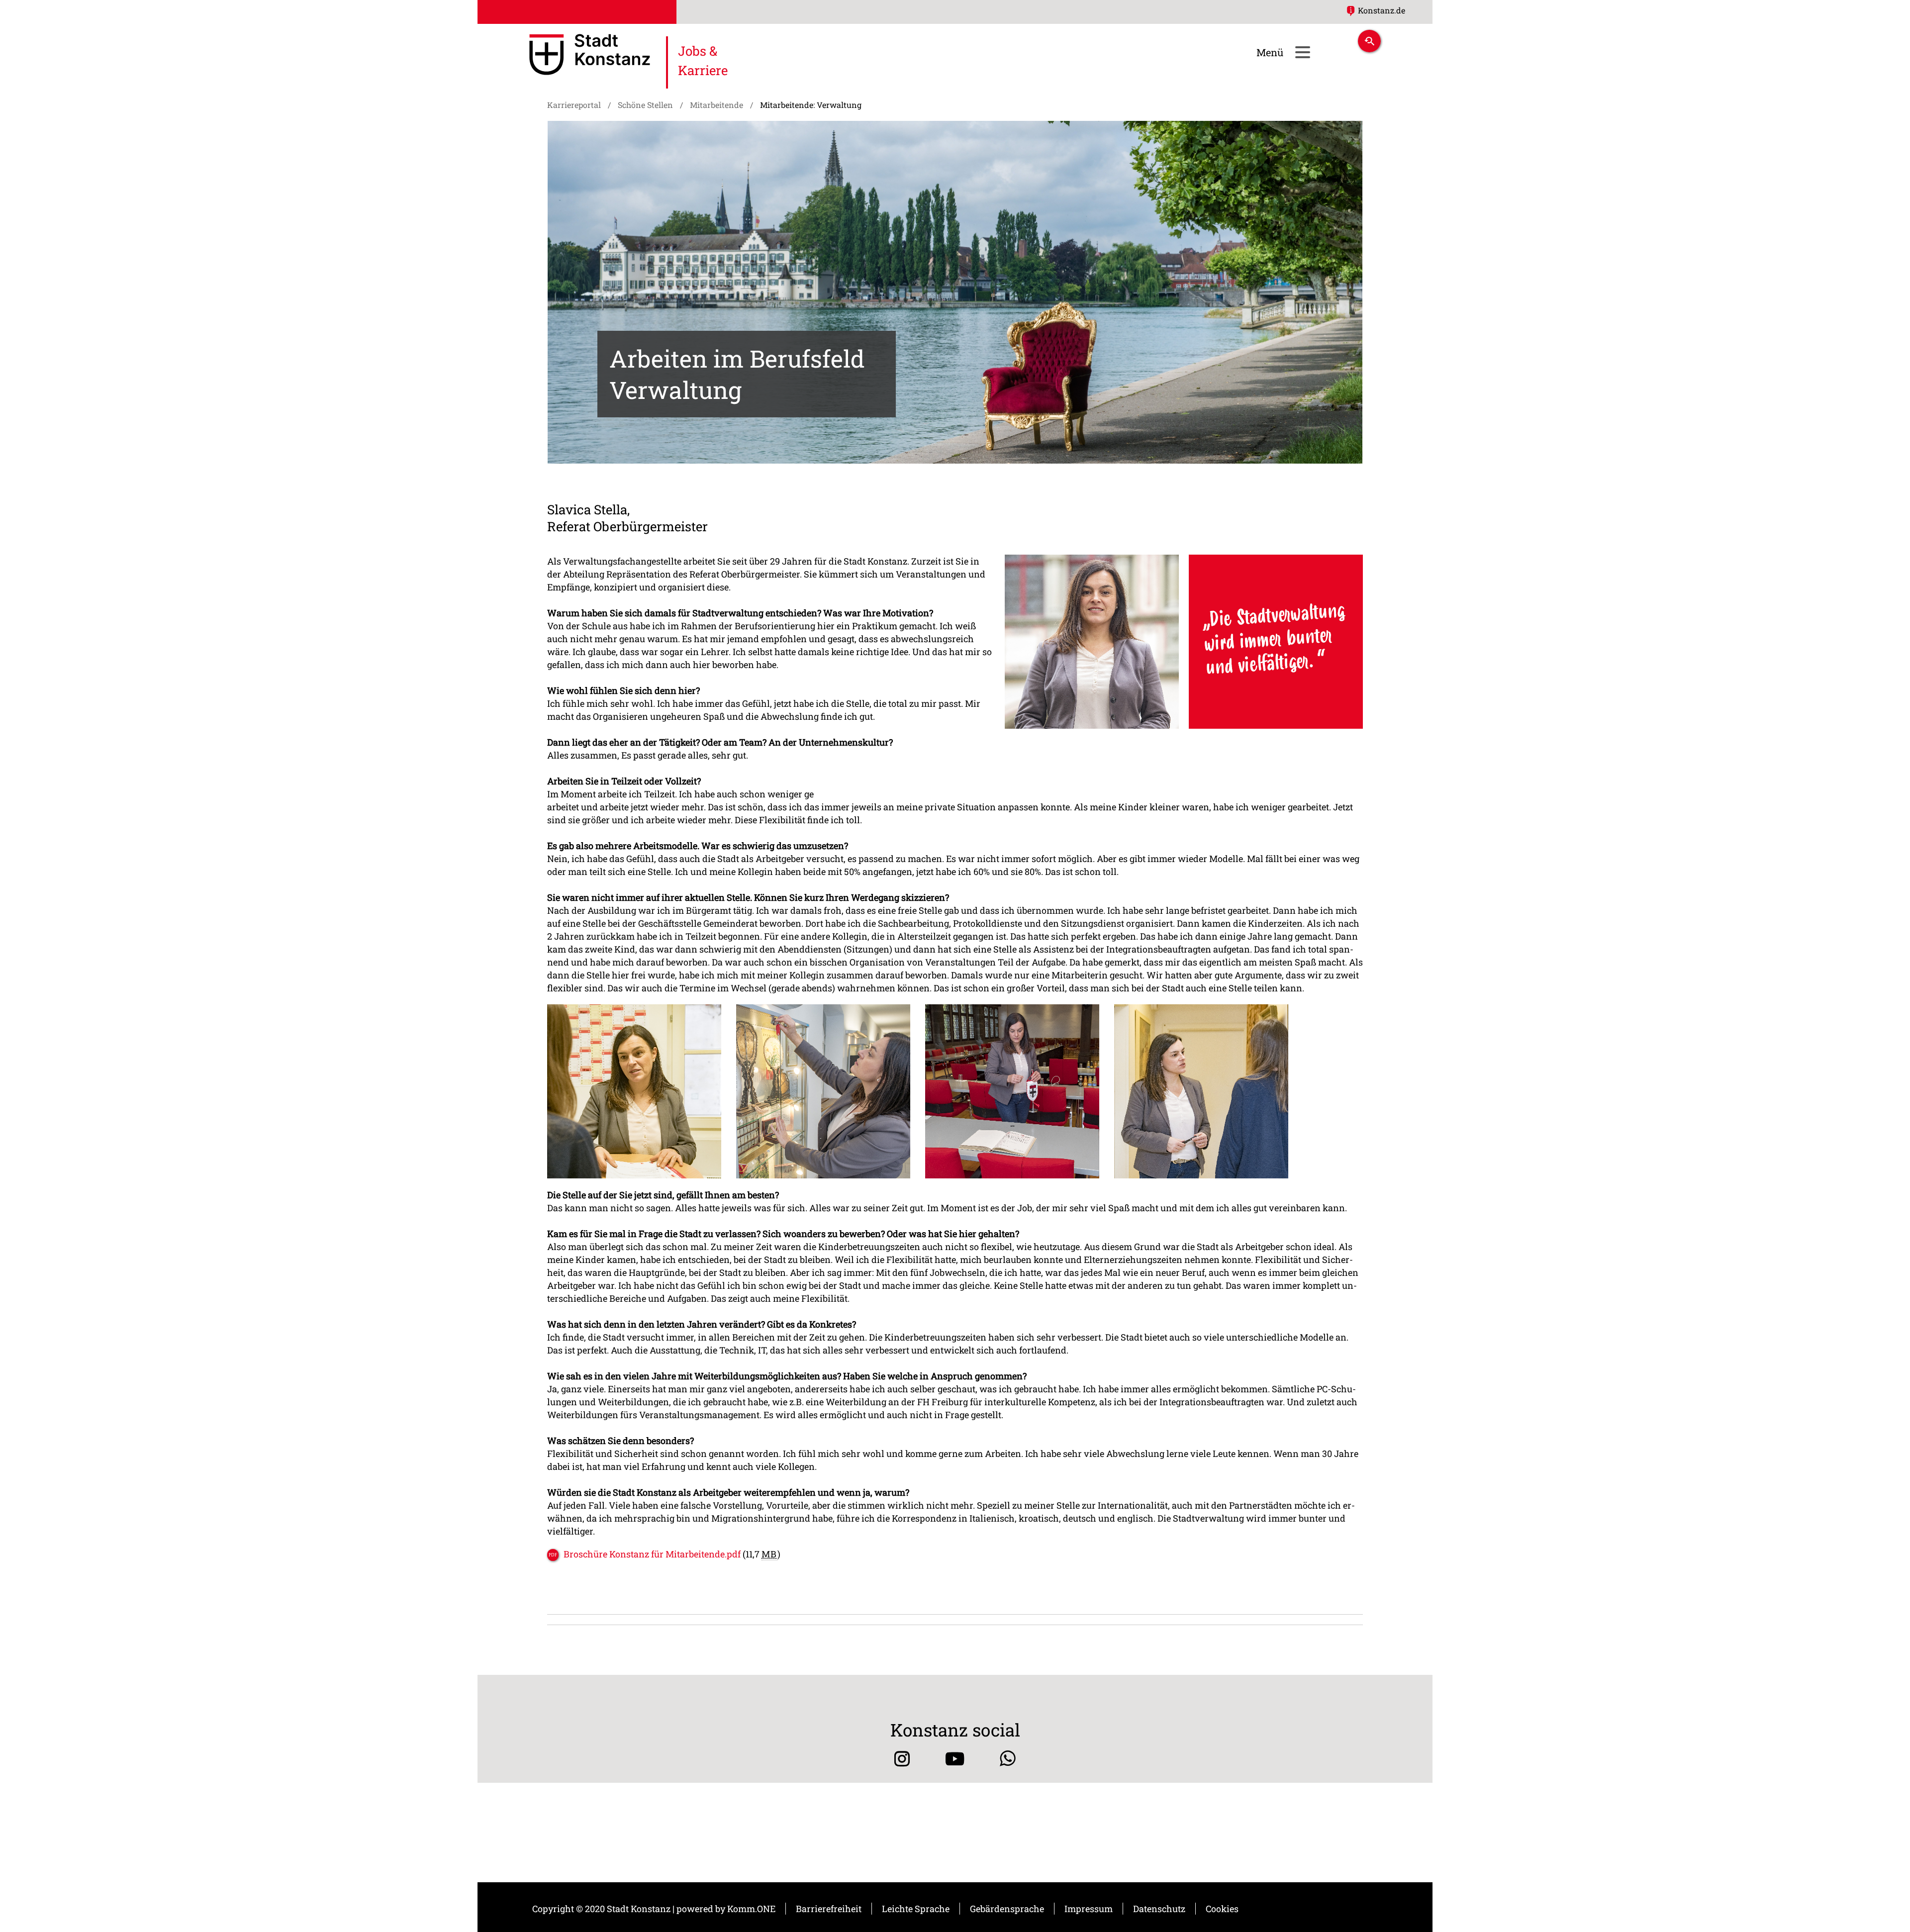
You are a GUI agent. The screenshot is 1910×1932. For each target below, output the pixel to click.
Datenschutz (1159, 1909)
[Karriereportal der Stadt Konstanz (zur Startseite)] (590, 56)
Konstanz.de (1382, 10)
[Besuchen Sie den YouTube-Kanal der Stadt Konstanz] (955, 1759)
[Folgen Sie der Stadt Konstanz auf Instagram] (902, 1759)
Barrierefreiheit (829, 1909)
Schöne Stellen (645, 105)
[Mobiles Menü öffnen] (1302, 52)
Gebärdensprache (1007, 1909)
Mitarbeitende (716, 105)
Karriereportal (574, 105)
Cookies (1222, 1909)
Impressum (1089, 1909)
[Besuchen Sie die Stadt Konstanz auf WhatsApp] (1008, 1759)
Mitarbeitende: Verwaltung (811, 105)
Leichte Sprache (916, 1909)
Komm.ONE (751, 1909)
